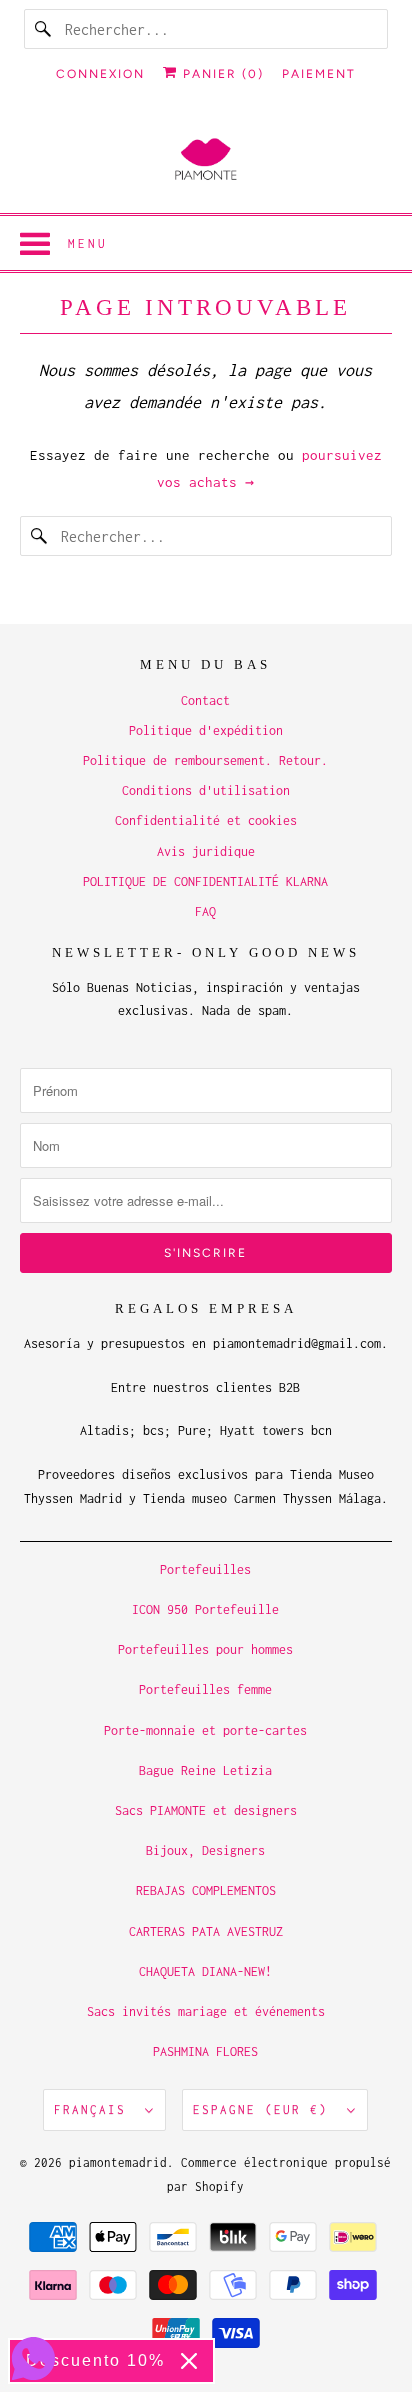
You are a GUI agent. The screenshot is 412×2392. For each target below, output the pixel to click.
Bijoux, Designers (205, 1850)
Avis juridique (206, 851)
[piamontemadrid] (205, 160)
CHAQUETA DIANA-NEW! (205, 1971)
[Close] (189, 2361)
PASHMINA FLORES (205, 2051)
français (94, 2109)
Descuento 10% (95, 2360)
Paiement (319, 74)
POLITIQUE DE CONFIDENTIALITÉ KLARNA (205, 881)
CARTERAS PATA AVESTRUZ (206, 1931)
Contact (205, 700)
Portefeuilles (205, 1569)
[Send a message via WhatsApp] (33, 2358)
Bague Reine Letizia (205, 1770)
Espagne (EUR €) (265, 2109)
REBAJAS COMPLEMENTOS (206, 1890)
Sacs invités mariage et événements (206, 2011)
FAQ (205, 911)
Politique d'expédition (206, 730)
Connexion (100, 74)
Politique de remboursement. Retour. (205, 760)
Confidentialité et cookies (206, 820)
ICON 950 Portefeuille (205, 1609)
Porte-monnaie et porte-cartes (205, 1730)
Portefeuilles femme (205, 1689)
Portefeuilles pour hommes (205, 1649)
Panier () (221, 74)
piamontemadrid (118, 2162)
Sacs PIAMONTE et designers (206, 1810)
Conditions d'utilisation (206, 790)
